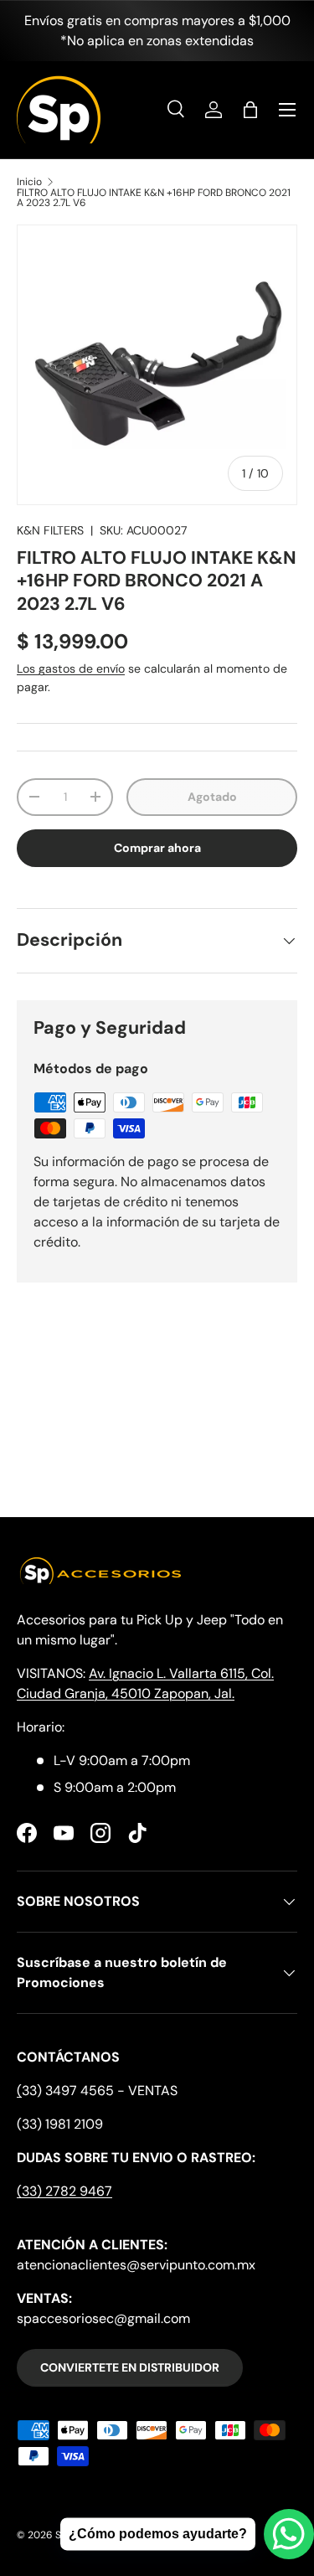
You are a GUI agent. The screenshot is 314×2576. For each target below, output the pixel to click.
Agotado (212, 797)
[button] (250, 110)
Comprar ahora (157, 848)
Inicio (29, 182)
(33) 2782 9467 (64, 2191)
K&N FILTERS (50, 530)
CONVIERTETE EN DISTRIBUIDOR (130, 2367)
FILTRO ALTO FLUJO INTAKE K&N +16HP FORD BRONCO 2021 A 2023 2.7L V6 (154, 198)
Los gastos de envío (71, 669)
